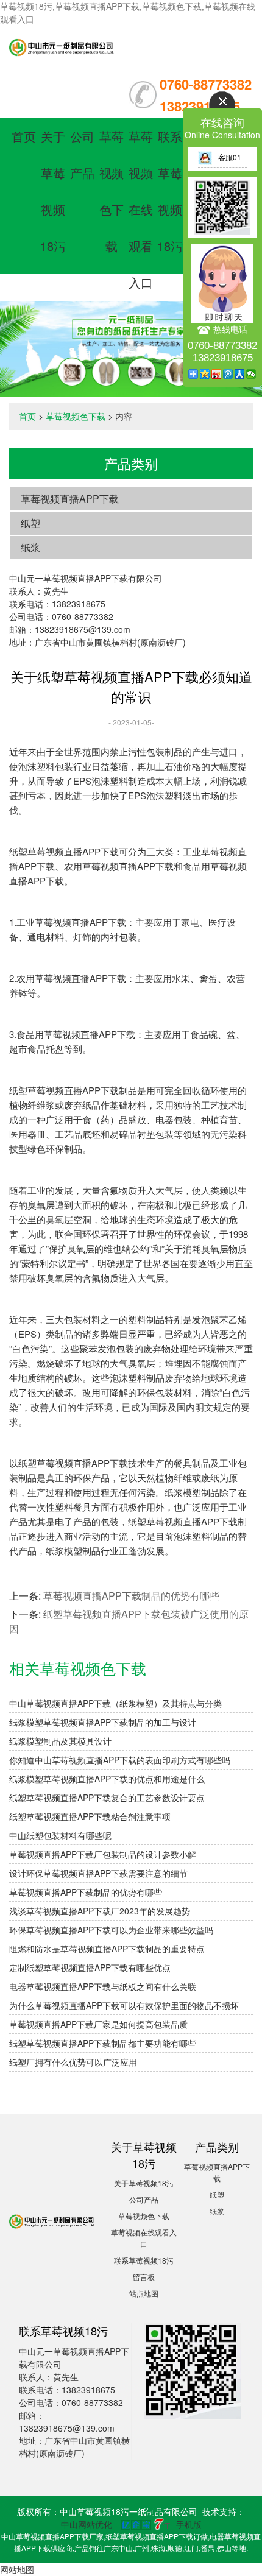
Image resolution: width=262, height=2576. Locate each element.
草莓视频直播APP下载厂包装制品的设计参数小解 (103, 1854)
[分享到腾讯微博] (228, 374)
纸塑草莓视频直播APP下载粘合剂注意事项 (90, 1816)
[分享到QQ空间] (205, 374)
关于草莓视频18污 (144, 2183)
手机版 (189, 2524)
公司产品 (144, 2199)
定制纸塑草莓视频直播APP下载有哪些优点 (90, 1967)
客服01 (230, 157)
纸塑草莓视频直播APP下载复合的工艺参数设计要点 (107, 1798)
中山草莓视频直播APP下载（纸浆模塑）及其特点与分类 (115, 1703)
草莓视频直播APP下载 (70, 499)
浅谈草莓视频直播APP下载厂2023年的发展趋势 (100, 1911)
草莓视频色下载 (76, 416)
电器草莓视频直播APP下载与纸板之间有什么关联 (103, 1986)
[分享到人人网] (240, 374)
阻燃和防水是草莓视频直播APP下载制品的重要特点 (107, 1949)
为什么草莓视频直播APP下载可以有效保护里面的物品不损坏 (124, 2005)
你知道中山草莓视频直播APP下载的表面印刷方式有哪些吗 (120, 1760)
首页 (24, 136)
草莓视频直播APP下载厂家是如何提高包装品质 (98, 2024)
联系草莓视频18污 (144, 2260)
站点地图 (144, 2293)
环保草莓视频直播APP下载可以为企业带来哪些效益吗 (111, 1930)
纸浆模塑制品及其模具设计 (60, 1741)
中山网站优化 (87, 2524)
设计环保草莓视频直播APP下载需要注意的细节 (98, 1873)
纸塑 (30, 523)
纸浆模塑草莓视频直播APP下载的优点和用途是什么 (107, 1779)
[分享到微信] (251, 374)
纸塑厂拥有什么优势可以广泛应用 (73, 2062)
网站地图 (17, 2569)
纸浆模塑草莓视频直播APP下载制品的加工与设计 (103, 1722)
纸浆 (30, 547)
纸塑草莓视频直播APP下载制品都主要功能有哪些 (103, 2043)
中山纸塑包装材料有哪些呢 (60, 1835)
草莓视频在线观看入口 (141, 209)
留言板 (144, 2277)
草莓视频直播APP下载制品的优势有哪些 (131, 1596)
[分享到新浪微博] (217, 374)
